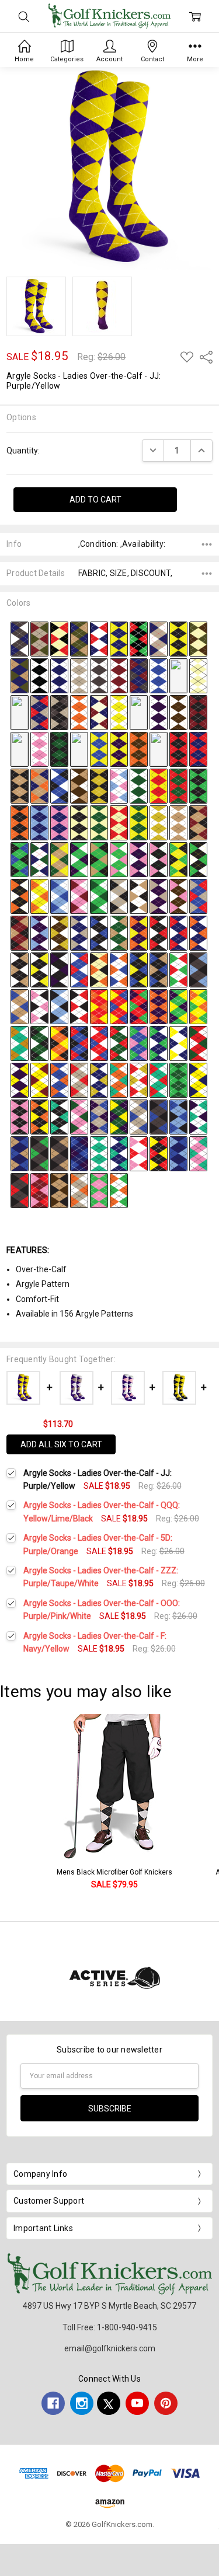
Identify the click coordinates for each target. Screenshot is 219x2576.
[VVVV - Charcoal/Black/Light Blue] (198, 969)
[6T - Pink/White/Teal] (198, 1153)
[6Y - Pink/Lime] (99, 1189)
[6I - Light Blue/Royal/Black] (178, 1116)
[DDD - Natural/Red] (119, 822)
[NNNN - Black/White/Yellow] (39, 969)
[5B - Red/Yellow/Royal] (119, 1006)
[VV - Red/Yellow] (159, 785)
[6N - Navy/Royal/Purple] (79, 1153)
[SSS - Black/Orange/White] (20, 895)
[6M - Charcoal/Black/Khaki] (59, 1153)
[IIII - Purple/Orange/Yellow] (139, 932)
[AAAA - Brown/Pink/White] (178, 895)
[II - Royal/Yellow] (99, 748)
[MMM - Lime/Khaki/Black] (99, 858)
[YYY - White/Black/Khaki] (139, 895)
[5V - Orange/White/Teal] (119, 1079)
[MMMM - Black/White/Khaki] (20, 969)
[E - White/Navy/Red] (99, 638)
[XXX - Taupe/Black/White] (119, 895)
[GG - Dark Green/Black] (59, 748)
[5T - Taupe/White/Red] (79, 1079)
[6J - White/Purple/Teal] (198, 1116)
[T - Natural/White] (198, 675)
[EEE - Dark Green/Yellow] (139, 822)
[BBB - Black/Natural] (79, 822)
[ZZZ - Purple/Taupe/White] (159, 895)
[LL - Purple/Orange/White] (159, 748)
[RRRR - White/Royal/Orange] (119, 969)
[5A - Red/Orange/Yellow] (99, 1006)
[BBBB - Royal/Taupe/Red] (198, 895)
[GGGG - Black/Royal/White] (99, 932)
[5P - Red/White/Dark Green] (198, 1042)
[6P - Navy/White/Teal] (119, 1153)
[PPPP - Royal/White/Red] (79, 969)
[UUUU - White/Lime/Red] (178, 969)
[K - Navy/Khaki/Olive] (20, 675)
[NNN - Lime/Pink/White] (119, 858)
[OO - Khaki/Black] (20, 785)
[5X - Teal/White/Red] (159, 1079)
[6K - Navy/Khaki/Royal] (20, 1153)
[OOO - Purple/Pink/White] (139, 858)
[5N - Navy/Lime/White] (159, 1042)
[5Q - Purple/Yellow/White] (20, 1079)
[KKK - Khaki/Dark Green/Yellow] (59, 858)
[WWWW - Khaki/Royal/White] (20, 1006)
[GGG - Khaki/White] (178, 822)
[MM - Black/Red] (178, 748)
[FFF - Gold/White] (159, 822)
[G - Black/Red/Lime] (139, 638)
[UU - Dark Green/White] (139, 785)
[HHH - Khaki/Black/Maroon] (198, 822)
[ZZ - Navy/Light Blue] (39, 822)
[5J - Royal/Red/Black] (79, 1042)
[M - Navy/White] (59, 675)
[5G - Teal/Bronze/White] (20, 1042)
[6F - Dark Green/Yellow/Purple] (119, 1116)
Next (207, 1808)
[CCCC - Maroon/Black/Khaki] (20, 932)
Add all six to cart (61, 1444)
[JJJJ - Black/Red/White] (159, 932)
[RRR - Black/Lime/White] (198, 858)
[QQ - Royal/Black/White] (59, 785)
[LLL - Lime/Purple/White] (79, 858)
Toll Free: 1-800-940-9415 (110, 2327)
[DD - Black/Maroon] (198, 711)
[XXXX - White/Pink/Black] (39, 1006)
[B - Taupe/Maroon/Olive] (39, 638)
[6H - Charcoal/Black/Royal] (159, 1116)
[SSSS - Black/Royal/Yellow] (139, 969)
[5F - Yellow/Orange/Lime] (198, 1006)
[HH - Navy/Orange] (79, 748)
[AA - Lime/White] (139, 711)
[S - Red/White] (178, 675)
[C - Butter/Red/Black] (59, 638)
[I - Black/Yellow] (178, 638)
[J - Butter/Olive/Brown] (198, 638)
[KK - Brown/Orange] (139, 748)
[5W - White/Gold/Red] (139, 1079)
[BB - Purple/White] (159, 711)
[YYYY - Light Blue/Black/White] (59, 1006)
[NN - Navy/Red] (198, 748)
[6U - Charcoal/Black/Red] (20, 1189)
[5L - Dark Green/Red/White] (119, 1042)
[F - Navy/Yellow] (119, 638)
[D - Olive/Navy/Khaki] (79, 638)
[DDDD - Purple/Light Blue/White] (39, 932)
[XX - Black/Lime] (198, 785)
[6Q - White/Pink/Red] (139, 1153)
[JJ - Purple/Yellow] (119, 748)
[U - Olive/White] (20, 711)
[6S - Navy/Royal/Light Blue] (178, 1153)
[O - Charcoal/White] (99, 675)
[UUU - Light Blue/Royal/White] (59, 895)
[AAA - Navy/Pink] (59, 822)
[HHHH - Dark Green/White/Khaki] (119, 932)
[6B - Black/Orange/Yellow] (39, 1116)
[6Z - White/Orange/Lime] (119, 1189)
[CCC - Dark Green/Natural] (99, 822)
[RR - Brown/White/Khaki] (79, 785)
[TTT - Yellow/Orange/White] (39, 895)
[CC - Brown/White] (178, 711)
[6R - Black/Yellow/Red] (159, 1153)
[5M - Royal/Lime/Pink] (139, 1042)
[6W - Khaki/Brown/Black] (59, 1189)
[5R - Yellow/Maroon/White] (39, 1079)
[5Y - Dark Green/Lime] (178, 1079)
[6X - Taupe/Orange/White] (79, 1189)
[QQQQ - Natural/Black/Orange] (99, 969)
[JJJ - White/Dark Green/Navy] (39, 858)
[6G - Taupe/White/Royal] (139, 1116)
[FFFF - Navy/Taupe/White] (79, 932)
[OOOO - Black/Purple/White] (59, 969)
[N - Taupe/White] (79, 675)
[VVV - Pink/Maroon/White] (79, 895)
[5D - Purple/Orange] (159, 1006)
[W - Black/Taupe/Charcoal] (59, 711)
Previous (21, 1808)
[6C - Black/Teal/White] (59, 1116)
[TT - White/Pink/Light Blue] (119, 785)
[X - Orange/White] (79, 711)
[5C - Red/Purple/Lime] (139, 1006)
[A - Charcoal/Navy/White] (20, 638)
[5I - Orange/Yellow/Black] (59, 1042)
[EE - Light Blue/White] (20, 748)
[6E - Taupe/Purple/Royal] (99, 1116)
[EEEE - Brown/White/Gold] (59, 932)
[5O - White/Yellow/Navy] (178, 1042)
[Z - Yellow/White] (119, 711)
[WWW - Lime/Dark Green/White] (99, 895)
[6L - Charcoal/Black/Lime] (39, 1153)
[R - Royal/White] (159, 675)
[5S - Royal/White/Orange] (59, 1079)
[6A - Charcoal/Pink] (20, 1116)
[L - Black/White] (39, 675)
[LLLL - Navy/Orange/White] (198, 932)
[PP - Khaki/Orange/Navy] (39, 785)
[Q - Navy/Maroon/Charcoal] (139, 675)
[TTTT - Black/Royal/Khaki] (159, 969)
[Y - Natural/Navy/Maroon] (99, 711)
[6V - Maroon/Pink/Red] (39, 1189)
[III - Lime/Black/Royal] (20, 858)
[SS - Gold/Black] (99, 785)
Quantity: (23, 451)
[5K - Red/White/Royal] (99, 1042)
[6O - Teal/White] (99, 1153)
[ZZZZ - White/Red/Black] (79, 1006)
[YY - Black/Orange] (20, 822)
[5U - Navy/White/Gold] (99, 1079)
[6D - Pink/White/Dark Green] (79, 1116)
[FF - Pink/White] (39, 748)
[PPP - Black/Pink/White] (159, 858)
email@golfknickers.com (110, 2348)
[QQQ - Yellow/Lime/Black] (178, 858)
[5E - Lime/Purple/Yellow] (178, 1006)
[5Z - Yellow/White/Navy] (198, 1079)
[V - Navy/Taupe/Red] (39, 711)
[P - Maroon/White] (119, 675)
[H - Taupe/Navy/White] (159, 638)
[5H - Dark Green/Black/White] (39, 1042)
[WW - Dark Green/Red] (178, 785)
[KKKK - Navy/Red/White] (178, 932)
